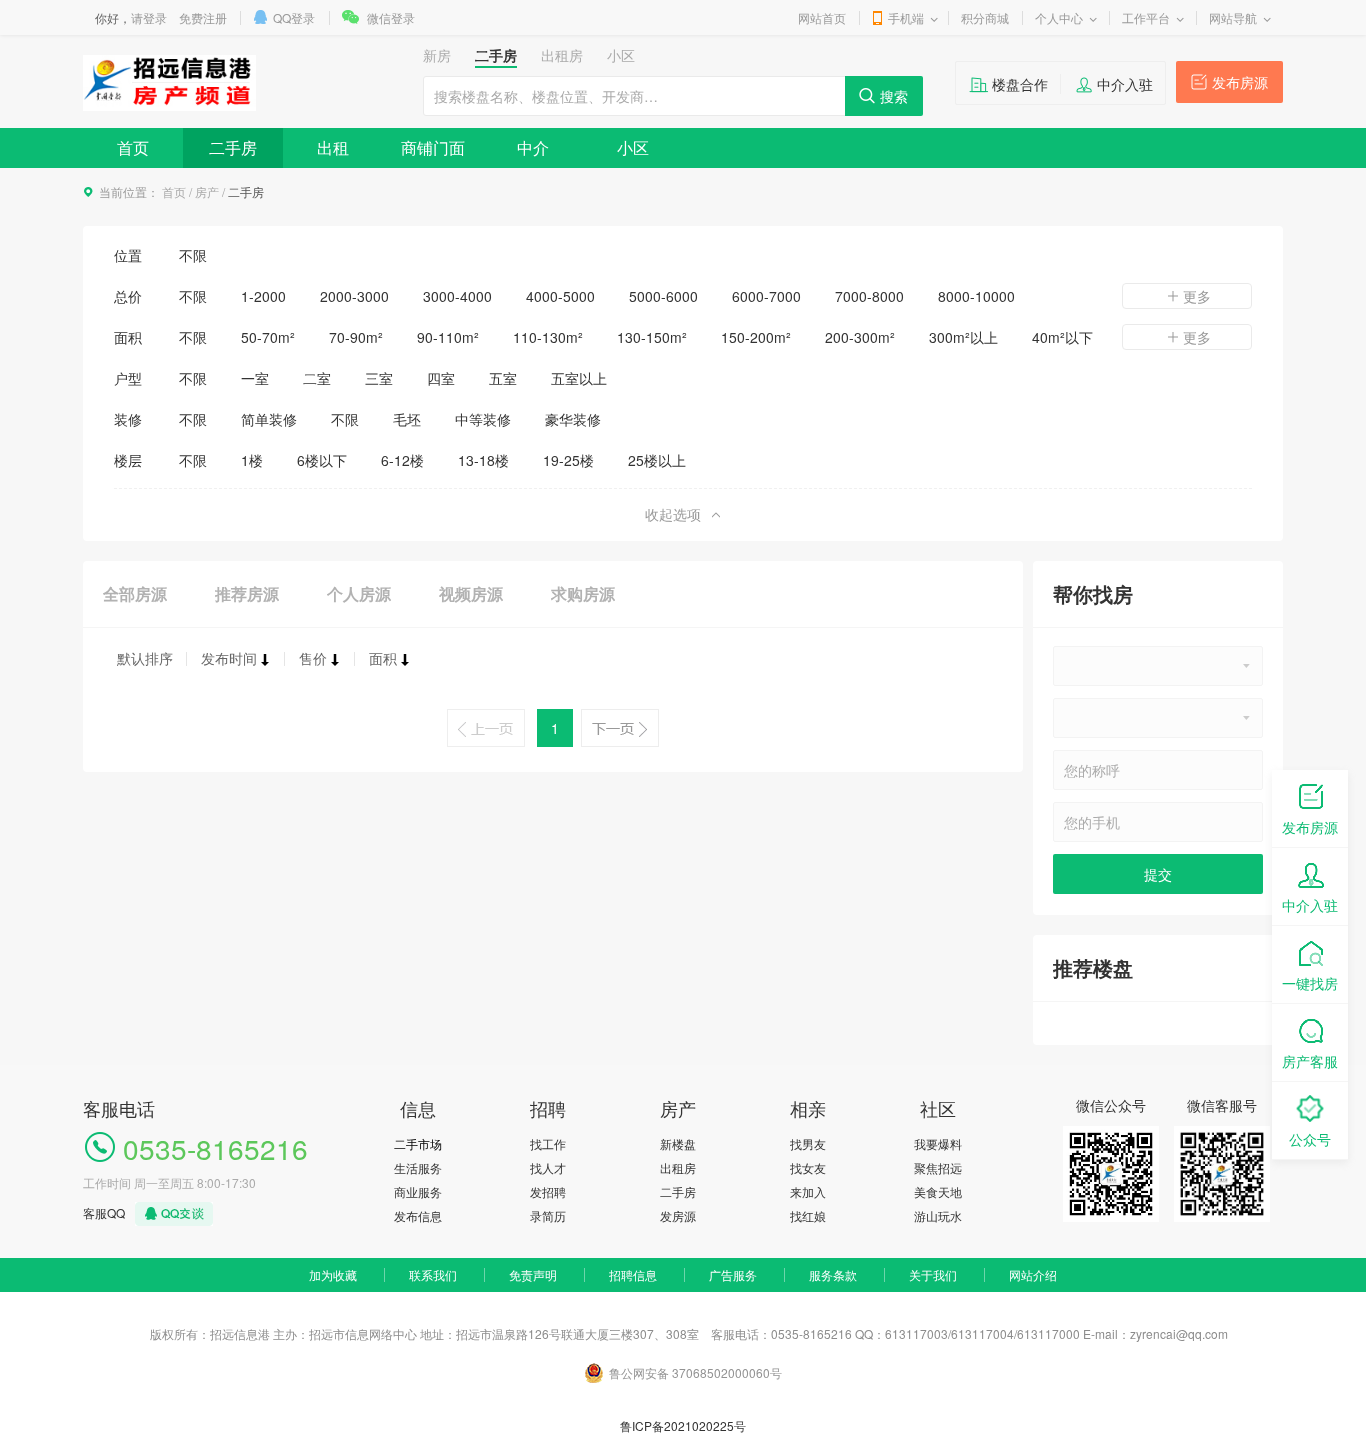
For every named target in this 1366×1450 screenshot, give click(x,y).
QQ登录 (294, 17)
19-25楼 (568, 460)
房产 (207, 191)
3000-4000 (457, 296)
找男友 (808, 1143)
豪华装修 (573, 419)
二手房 (233, 147)
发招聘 (548, 1191)
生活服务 (418, 1167)
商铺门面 (433, 147)
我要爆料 (938, 1143)
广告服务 (733, 1274)
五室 (503, 378)
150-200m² (756, 337)
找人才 (548, 1167)
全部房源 (135, 593)
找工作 (548, 1143)
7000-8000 (869, 296)
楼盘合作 (1020, 84)
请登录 (149, 17)
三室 (379, 378)
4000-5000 (560, 296)
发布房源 (1240, 82)
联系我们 (433, 1274)
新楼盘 (678, 1143)
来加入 (808, 1191)
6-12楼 (402, 460)
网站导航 (1233, 17)
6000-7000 (766, 296)
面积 (383, 658)
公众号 (1310, 1139)
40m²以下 (1062, 337)
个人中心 (1059, 17)
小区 (633, 147)
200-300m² (860, 337)
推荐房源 (247, 593)
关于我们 (933, 1274)
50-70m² (268, 337)
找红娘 (808, 1215)
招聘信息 (633, 1274)
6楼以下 (322, 460)
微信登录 (391, 17)
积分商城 (985, 17)
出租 (333, 147)
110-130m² (548, 337)
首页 (133, 147)
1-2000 (263, 296)
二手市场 (418, 1143)
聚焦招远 (938, 1167)
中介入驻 (1125, 84)
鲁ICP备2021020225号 (683, 1425)
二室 (317, 378)
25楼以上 (657, 460)
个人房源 (359, 593)
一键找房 (1310, 983)
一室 (255, 378)
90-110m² (448, 337)
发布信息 (418, 1215)
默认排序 (145, 658)
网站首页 (822, 17)
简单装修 (269, 419)
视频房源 (471, 593)
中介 (533, 147)
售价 (313, 658)
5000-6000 (663, 296)
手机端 (906, 17)
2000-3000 (354, 296)
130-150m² (652, 337)
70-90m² (356, 337)
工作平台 (1146, 17)
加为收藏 (333, 1274)
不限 (193, 255)
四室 (441, 378)
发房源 (678, 1215)
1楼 (252, 460)
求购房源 (583, 593)
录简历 (548, 1215)
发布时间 (229, 658)
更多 (1197, 296)
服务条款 (833, 1274)
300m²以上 (963, 337)
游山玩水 (938, 1215)
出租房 (678, 1167)
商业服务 (418, 1191)
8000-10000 (976, 296)
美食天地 (938, 1191)
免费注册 (203, 17)
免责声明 (533, 1274)
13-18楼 (483, 460)
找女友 (808, 1167)
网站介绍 (1033, 1274)
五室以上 (579, 378)
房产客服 (1310, 1061)
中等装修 (483, 419)
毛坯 (407, 419)
